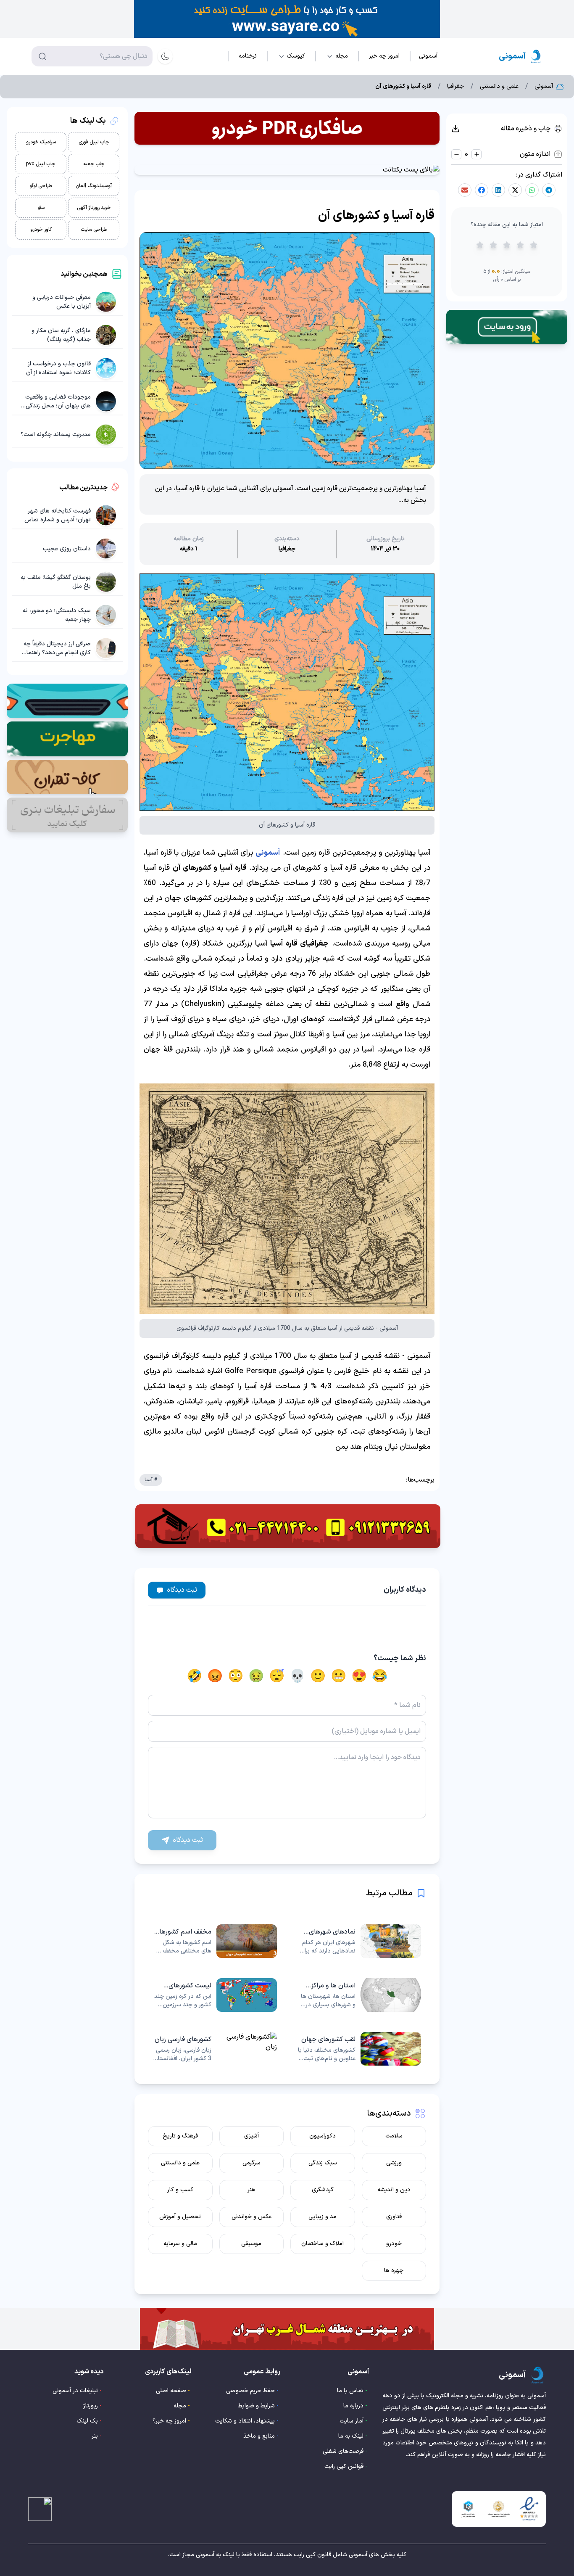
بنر (95, 2436)
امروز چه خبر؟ (169, 2421)
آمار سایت (352, 2421)
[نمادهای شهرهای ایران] (359, 1941)
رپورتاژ (91, 2406)
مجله (180, 2406)
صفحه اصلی (171, 2391)
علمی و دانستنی (499, 87)
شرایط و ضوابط (256, 2406)
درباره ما (353, 2406)
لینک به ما (351, 2436)
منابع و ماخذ (259, 2436)
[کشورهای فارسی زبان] (215, 2049)
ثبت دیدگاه (182, 1590)
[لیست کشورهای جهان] (215, 1995)
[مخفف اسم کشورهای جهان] (215, 1941)
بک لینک (87, 2421)
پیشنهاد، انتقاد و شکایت (245, 2421)
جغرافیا (456, 87)
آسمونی (268, 853)
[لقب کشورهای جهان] (359, 2049)
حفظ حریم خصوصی (250, 2391)
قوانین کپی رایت (344, 2466)
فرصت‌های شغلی (343, 2451)
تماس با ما (350, 2391)
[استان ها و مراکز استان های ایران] (359, 1995)
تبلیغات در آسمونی (75, 2391)
